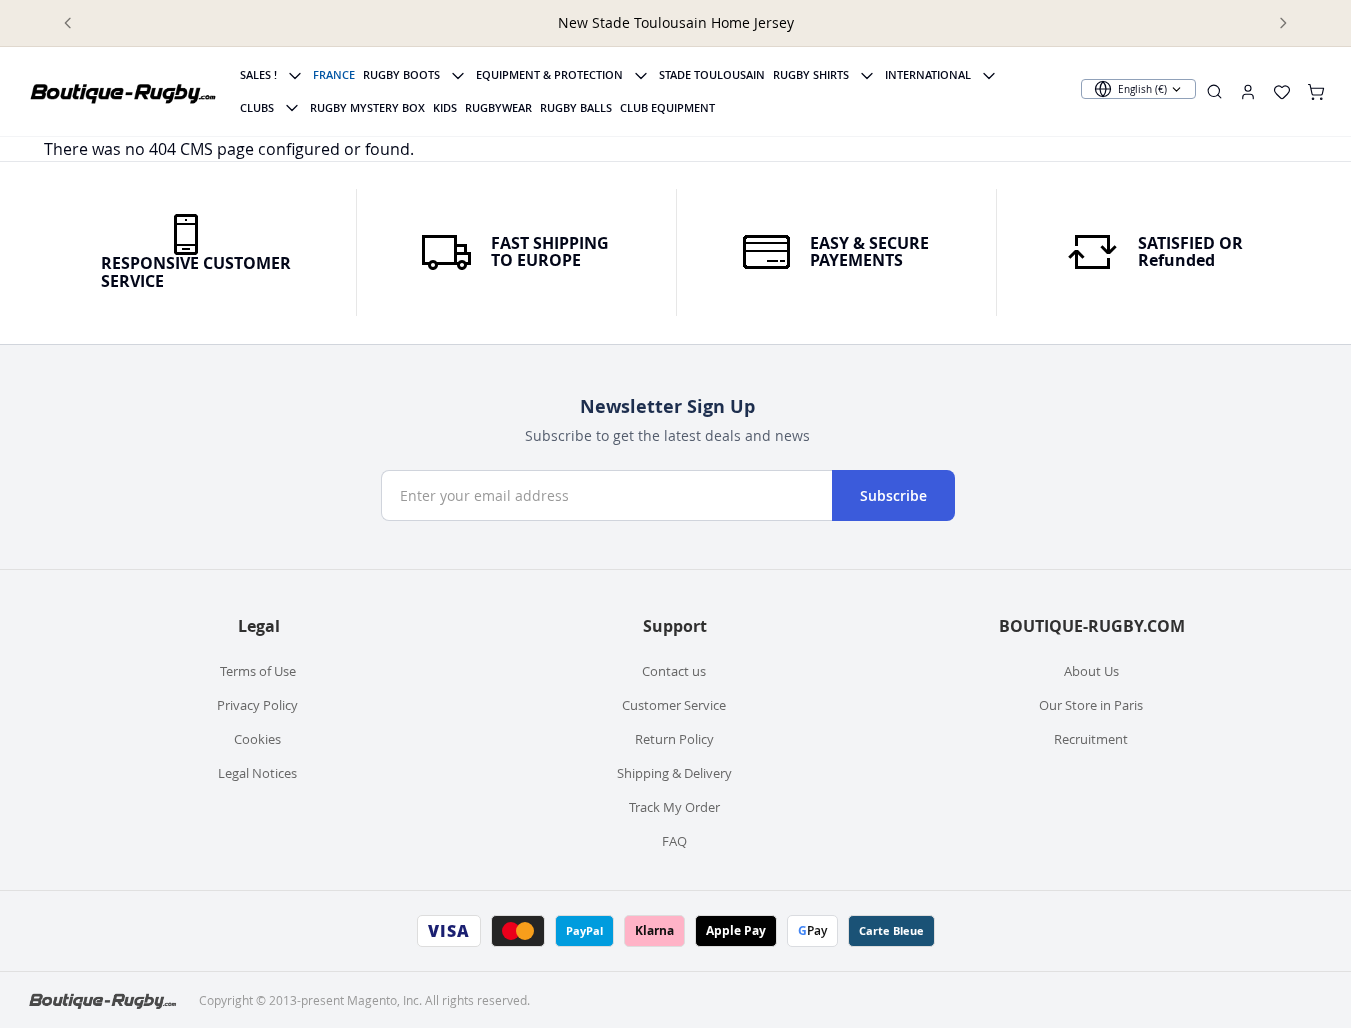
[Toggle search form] (1214, 91)
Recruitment (1091, 739)
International (928, 74)
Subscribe (893, 495)
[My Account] (1248, 92)
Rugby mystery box (367, 107)
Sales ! (258, 74)
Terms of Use (258, 671)
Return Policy (674, 739)
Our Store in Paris (1091, 705)
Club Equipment (667, 107)
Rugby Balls (576, 107)
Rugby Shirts (811, 74)
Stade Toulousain (712, 74)
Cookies (257, 739)
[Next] (1283, 23)
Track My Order (674, 807)
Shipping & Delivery (674, 773)
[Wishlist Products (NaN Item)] (1282, 92)
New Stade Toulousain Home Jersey (676, 22)
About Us (1091, 671)
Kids (445, 107)
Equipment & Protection (549, 74)
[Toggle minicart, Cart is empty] (1316, 92)
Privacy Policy (257, 705)
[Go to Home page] (124, 92)
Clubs (257, 107)
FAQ (674, 841)
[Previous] (68, 23)
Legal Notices (257, 773)
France (334, 74)
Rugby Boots (401, 74)
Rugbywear (498, 107)
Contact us (674, 671)
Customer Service (674, 705)
